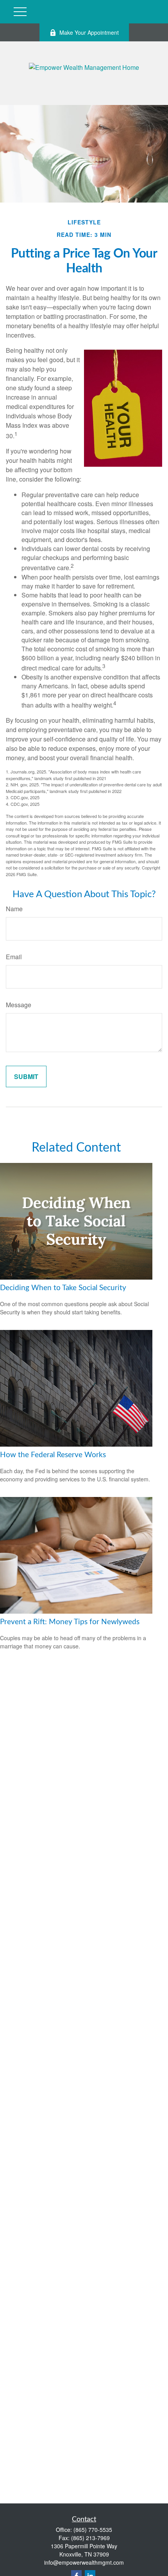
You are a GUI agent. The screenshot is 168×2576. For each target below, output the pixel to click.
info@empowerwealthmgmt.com (84, 2562)
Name (14, 909)
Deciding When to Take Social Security (63, 1288)
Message (19, 1005)
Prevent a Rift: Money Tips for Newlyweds (70, 1622)
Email (14, 957)
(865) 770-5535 (93, 2530)
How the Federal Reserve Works (53, 1455)
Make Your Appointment (89, 32)
